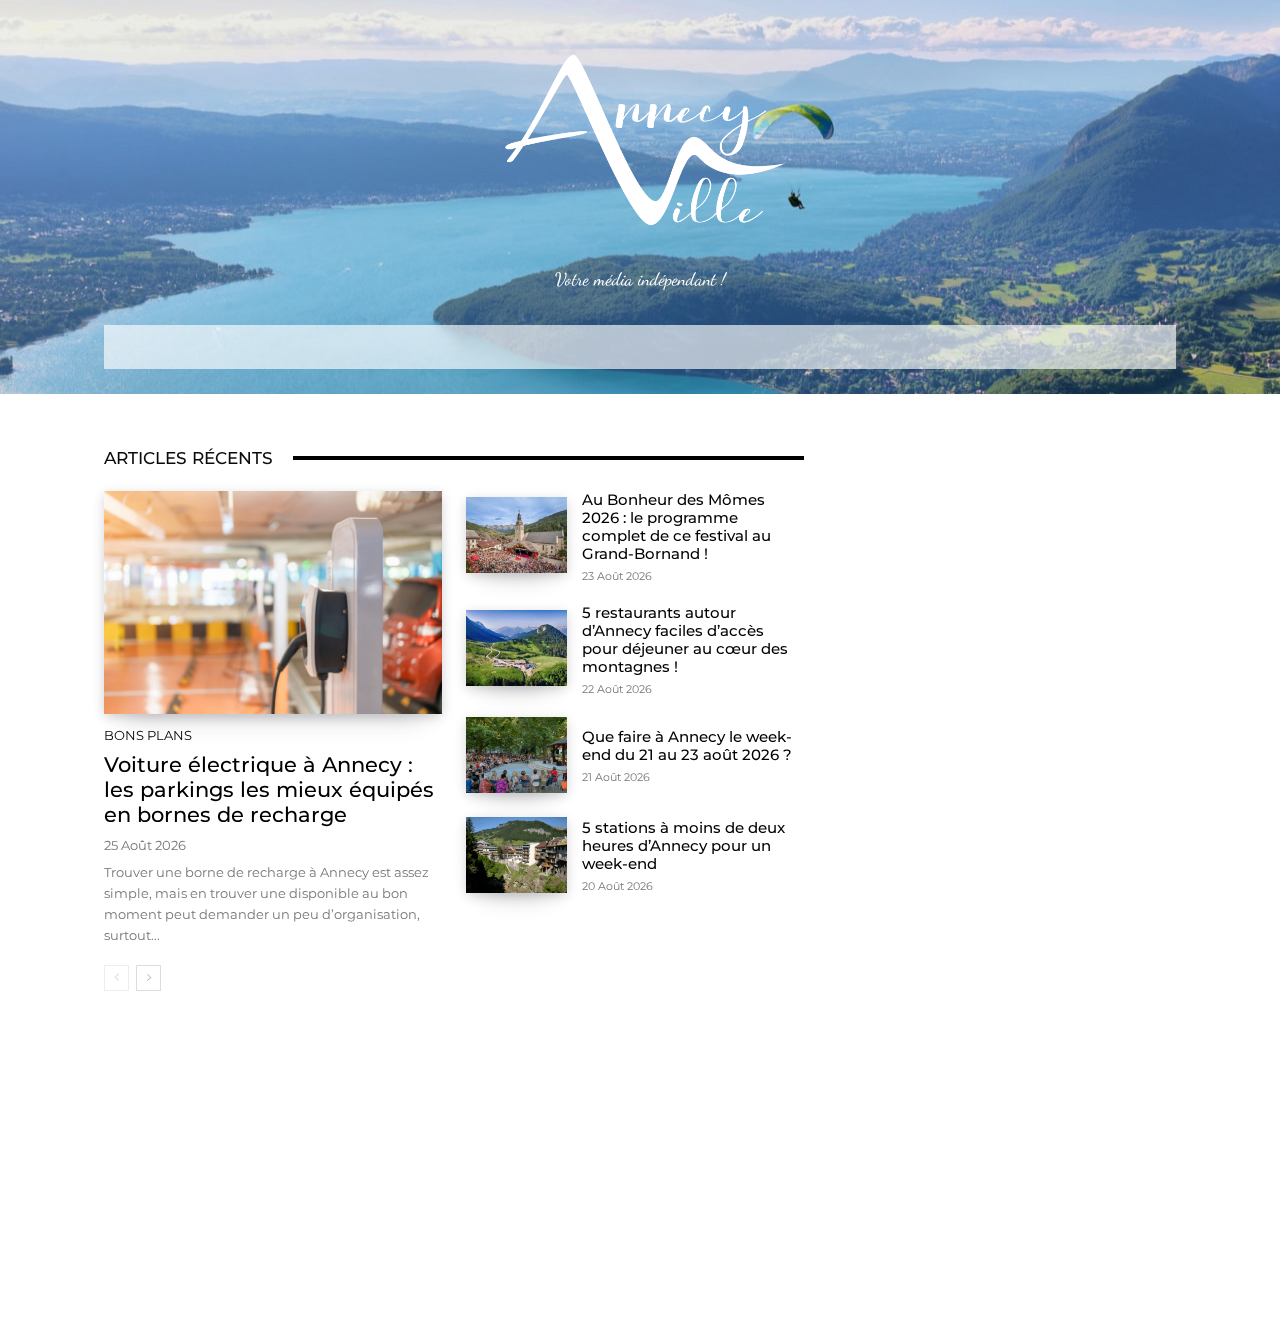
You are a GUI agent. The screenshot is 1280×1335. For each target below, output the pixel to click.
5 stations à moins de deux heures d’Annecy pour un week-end (683, 845)
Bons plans (148, 735)
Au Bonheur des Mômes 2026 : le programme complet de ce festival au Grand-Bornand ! (676, 526)
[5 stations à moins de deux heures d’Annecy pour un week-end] (516, 855)
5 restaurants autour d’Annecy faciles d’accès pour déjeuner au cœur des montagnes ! (685, 639)
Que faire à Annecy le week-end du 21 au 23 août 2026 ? (687, 745)
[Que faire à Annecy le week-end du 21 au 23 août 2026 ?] (516, 755)
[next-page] (148, 978)
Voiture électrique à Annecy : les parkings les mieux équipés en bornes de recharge (269, 789)
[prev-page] (116, 978)
